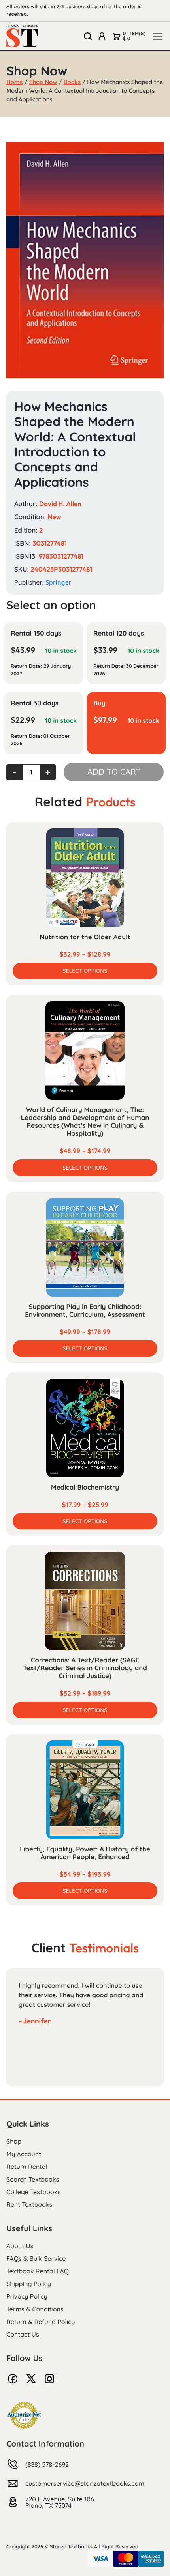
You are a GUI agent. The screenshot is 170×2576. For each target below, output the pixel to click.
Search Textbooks (33, 2179)
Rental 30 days (35, 703)
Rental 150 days (36, 633)
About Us (20, 2246)
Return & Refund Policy (41, 2322)
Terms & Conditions (35, 2309)
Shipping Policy (29, 2284)
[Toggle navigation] (158, 36)
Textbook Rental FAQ (38, 2271)
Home (15, 82)
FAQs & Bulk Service (36, 2258)
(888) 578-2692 (47, 2464)
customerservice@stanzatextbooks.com (85, 2483)
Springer (58, 582)
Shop (14, 2141)
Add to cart (114, 772)
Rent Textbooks (29, 2204)
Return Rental (27, 2167)
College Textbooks (33, 2192)
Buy (99, 703)
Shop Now (43, 82)
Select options (85, 971)
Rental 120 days (119, 633)
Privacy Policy (27, 2296)
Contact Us (23, 2334)
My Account (24, 2154)
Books (72, 82)
